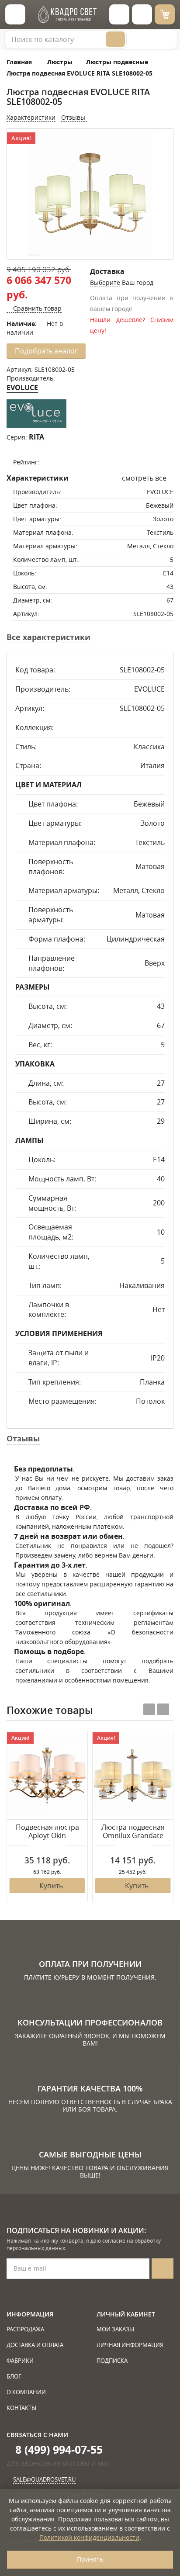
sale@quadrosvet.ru (44, 2479)
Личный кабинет (126, 2314)
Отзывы (74, 117)
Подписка (112, 2361)
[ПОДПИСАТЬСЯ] (163, 2269)
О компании (26, 2392)
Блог (14, 2376)
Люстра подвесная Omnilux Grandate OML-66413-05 (133, 1832)
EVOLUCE (22, 388)
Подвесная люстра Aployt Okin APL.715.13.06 (47, 1832)
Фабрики (20, 2361)
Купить (51, 1886)
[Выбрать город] (119, 14)
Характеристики (31, 117)
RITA (36, 437)
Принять (90, 2559)
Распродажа (25, 2329)
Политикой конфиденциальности (89, 2537)
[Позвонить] (142, 14)
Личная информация (130, 2345)
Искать (115, 39)
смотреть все (144, 478)
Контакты (21, 2408)
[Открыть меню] (15, 14)
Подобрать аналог (46, 351)
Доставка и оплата (35, 2345)
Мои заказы (115, 2329)
